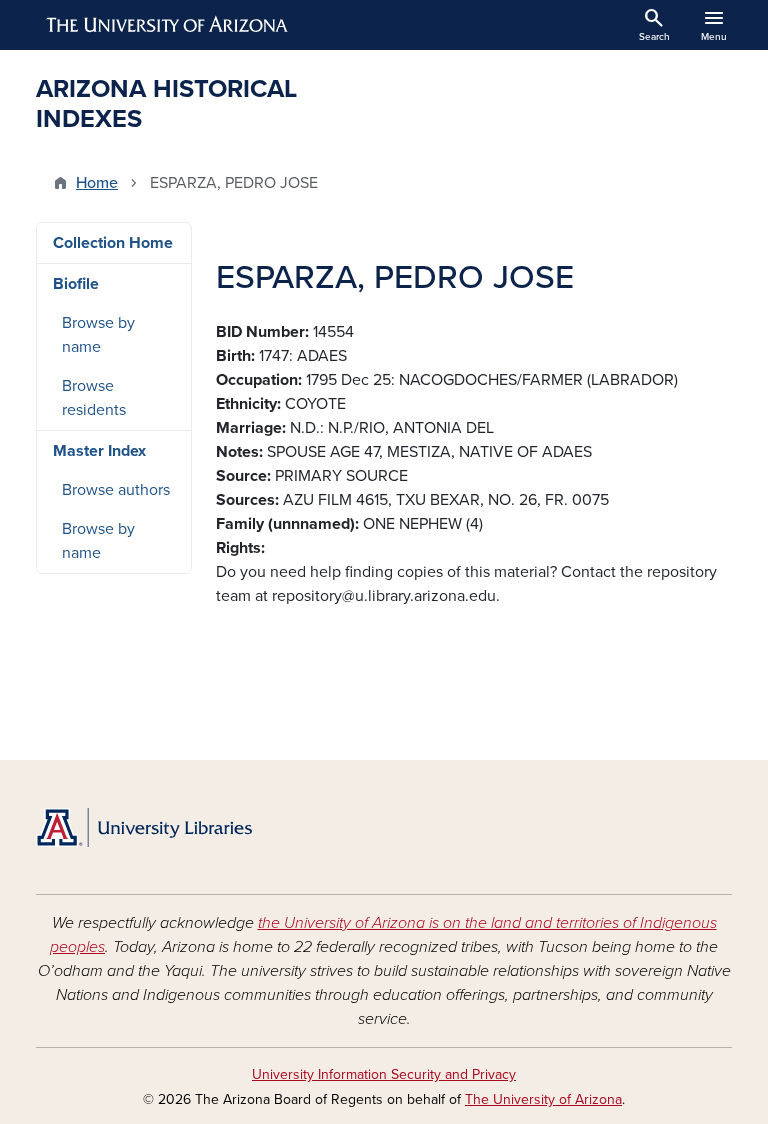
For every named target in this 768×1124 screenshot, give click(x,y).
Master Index (99, 451)
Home (97, 183)
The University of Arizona (543, 1099)
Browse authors (116, 490)
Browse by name (98, 335)
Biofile (76, 284)
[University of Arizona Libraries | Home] (144, 827)
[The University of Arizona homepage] (168, 25)
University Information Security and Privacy (384, 1074)
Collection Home (113, 243)
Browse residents (94, 398)
